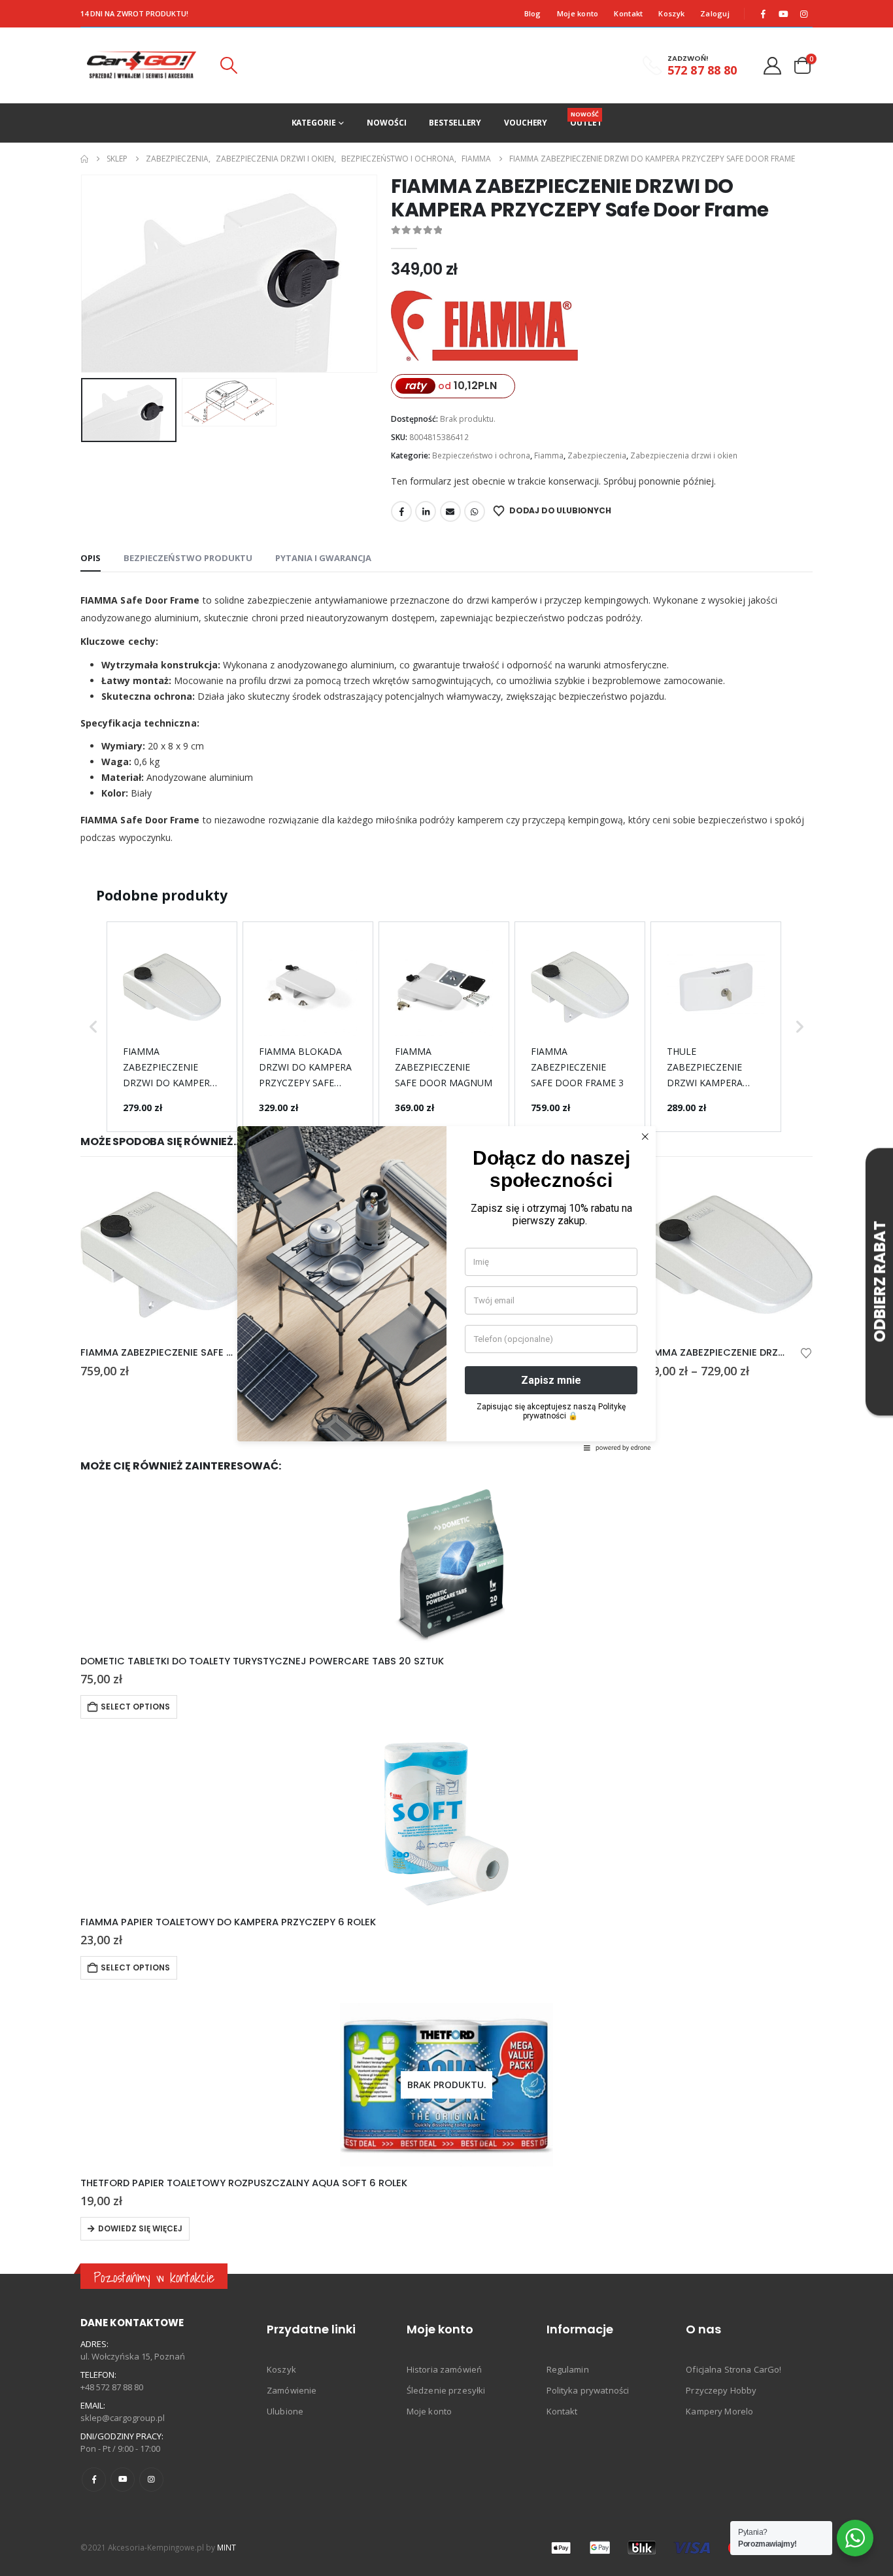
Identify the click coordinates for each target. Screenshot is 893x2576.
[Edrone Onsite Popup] (446, 1288)
